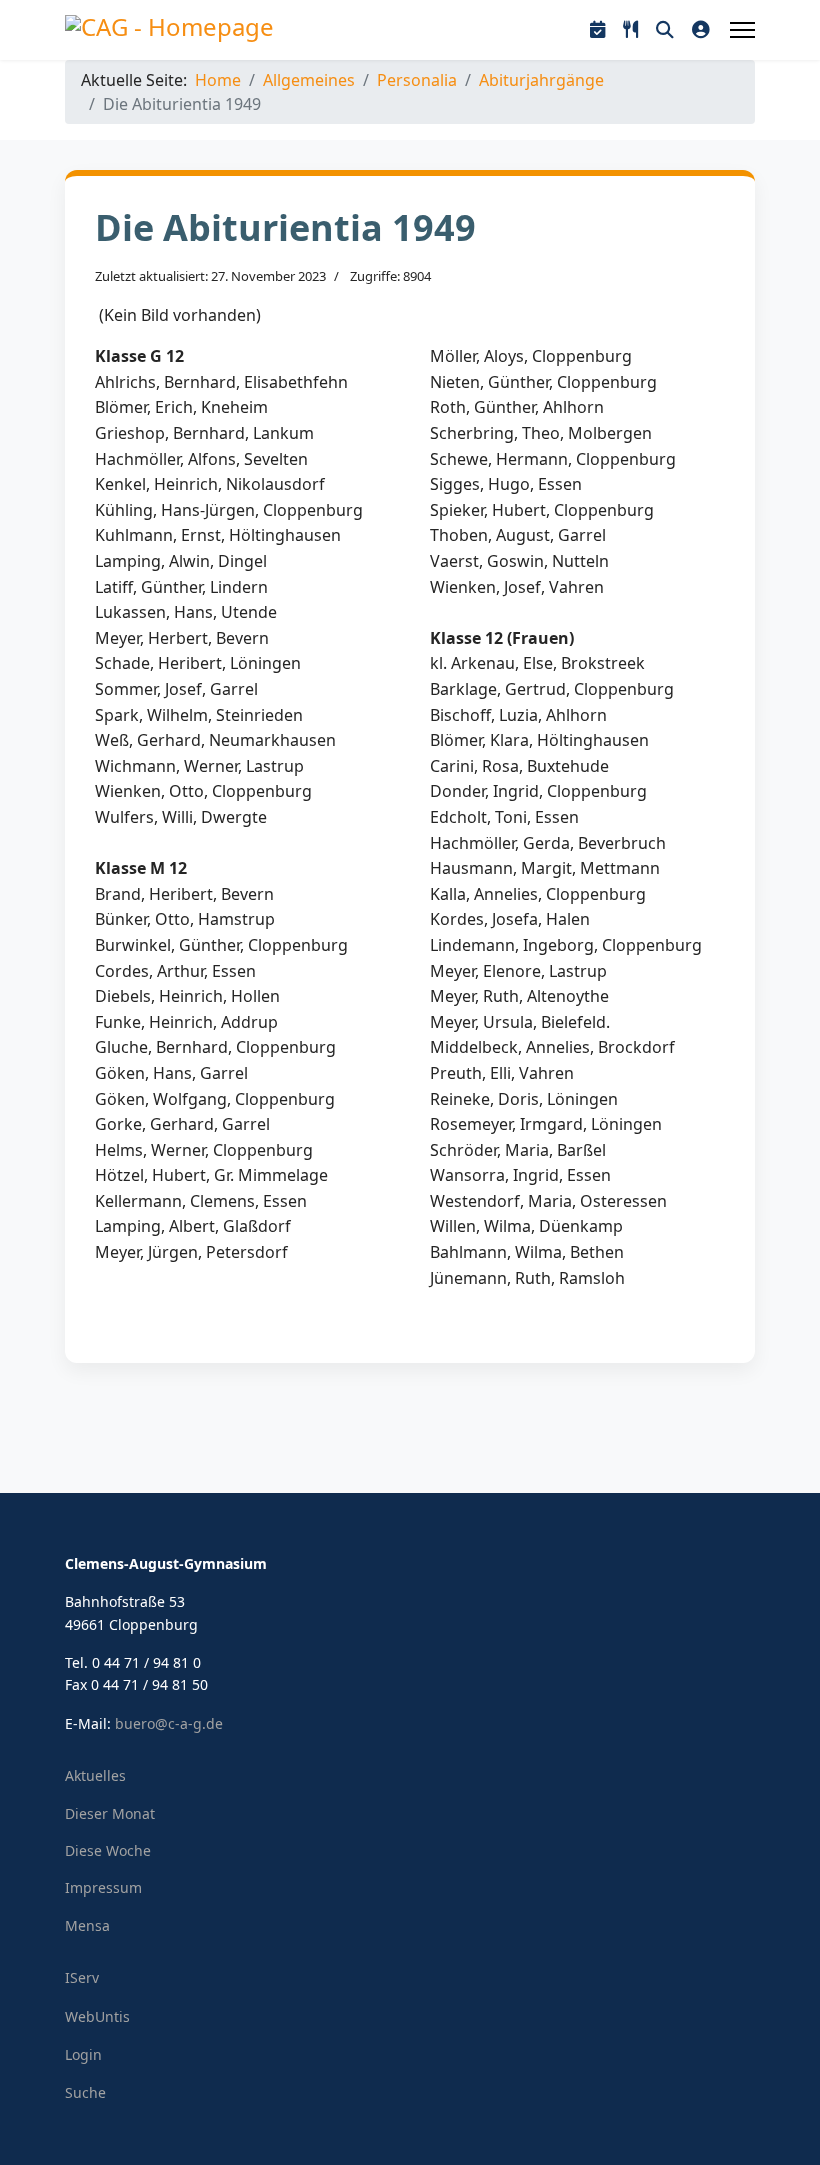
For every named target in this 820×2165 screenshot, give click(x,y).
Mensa (87, 1925)
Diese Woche (108, 1850)
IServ (82, 1977)
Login (83, 2054)
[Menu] (742, 30)
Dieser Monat (110, 1813)
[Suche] (665, 30)
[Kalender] (597, 30)
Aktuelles (95, 1775)
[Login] (701, 30)
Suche (85, 2092)
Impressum (103, 1887)
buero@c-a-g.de (169, 1723)
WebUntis (97, 2016)
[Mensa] (630, 30)
